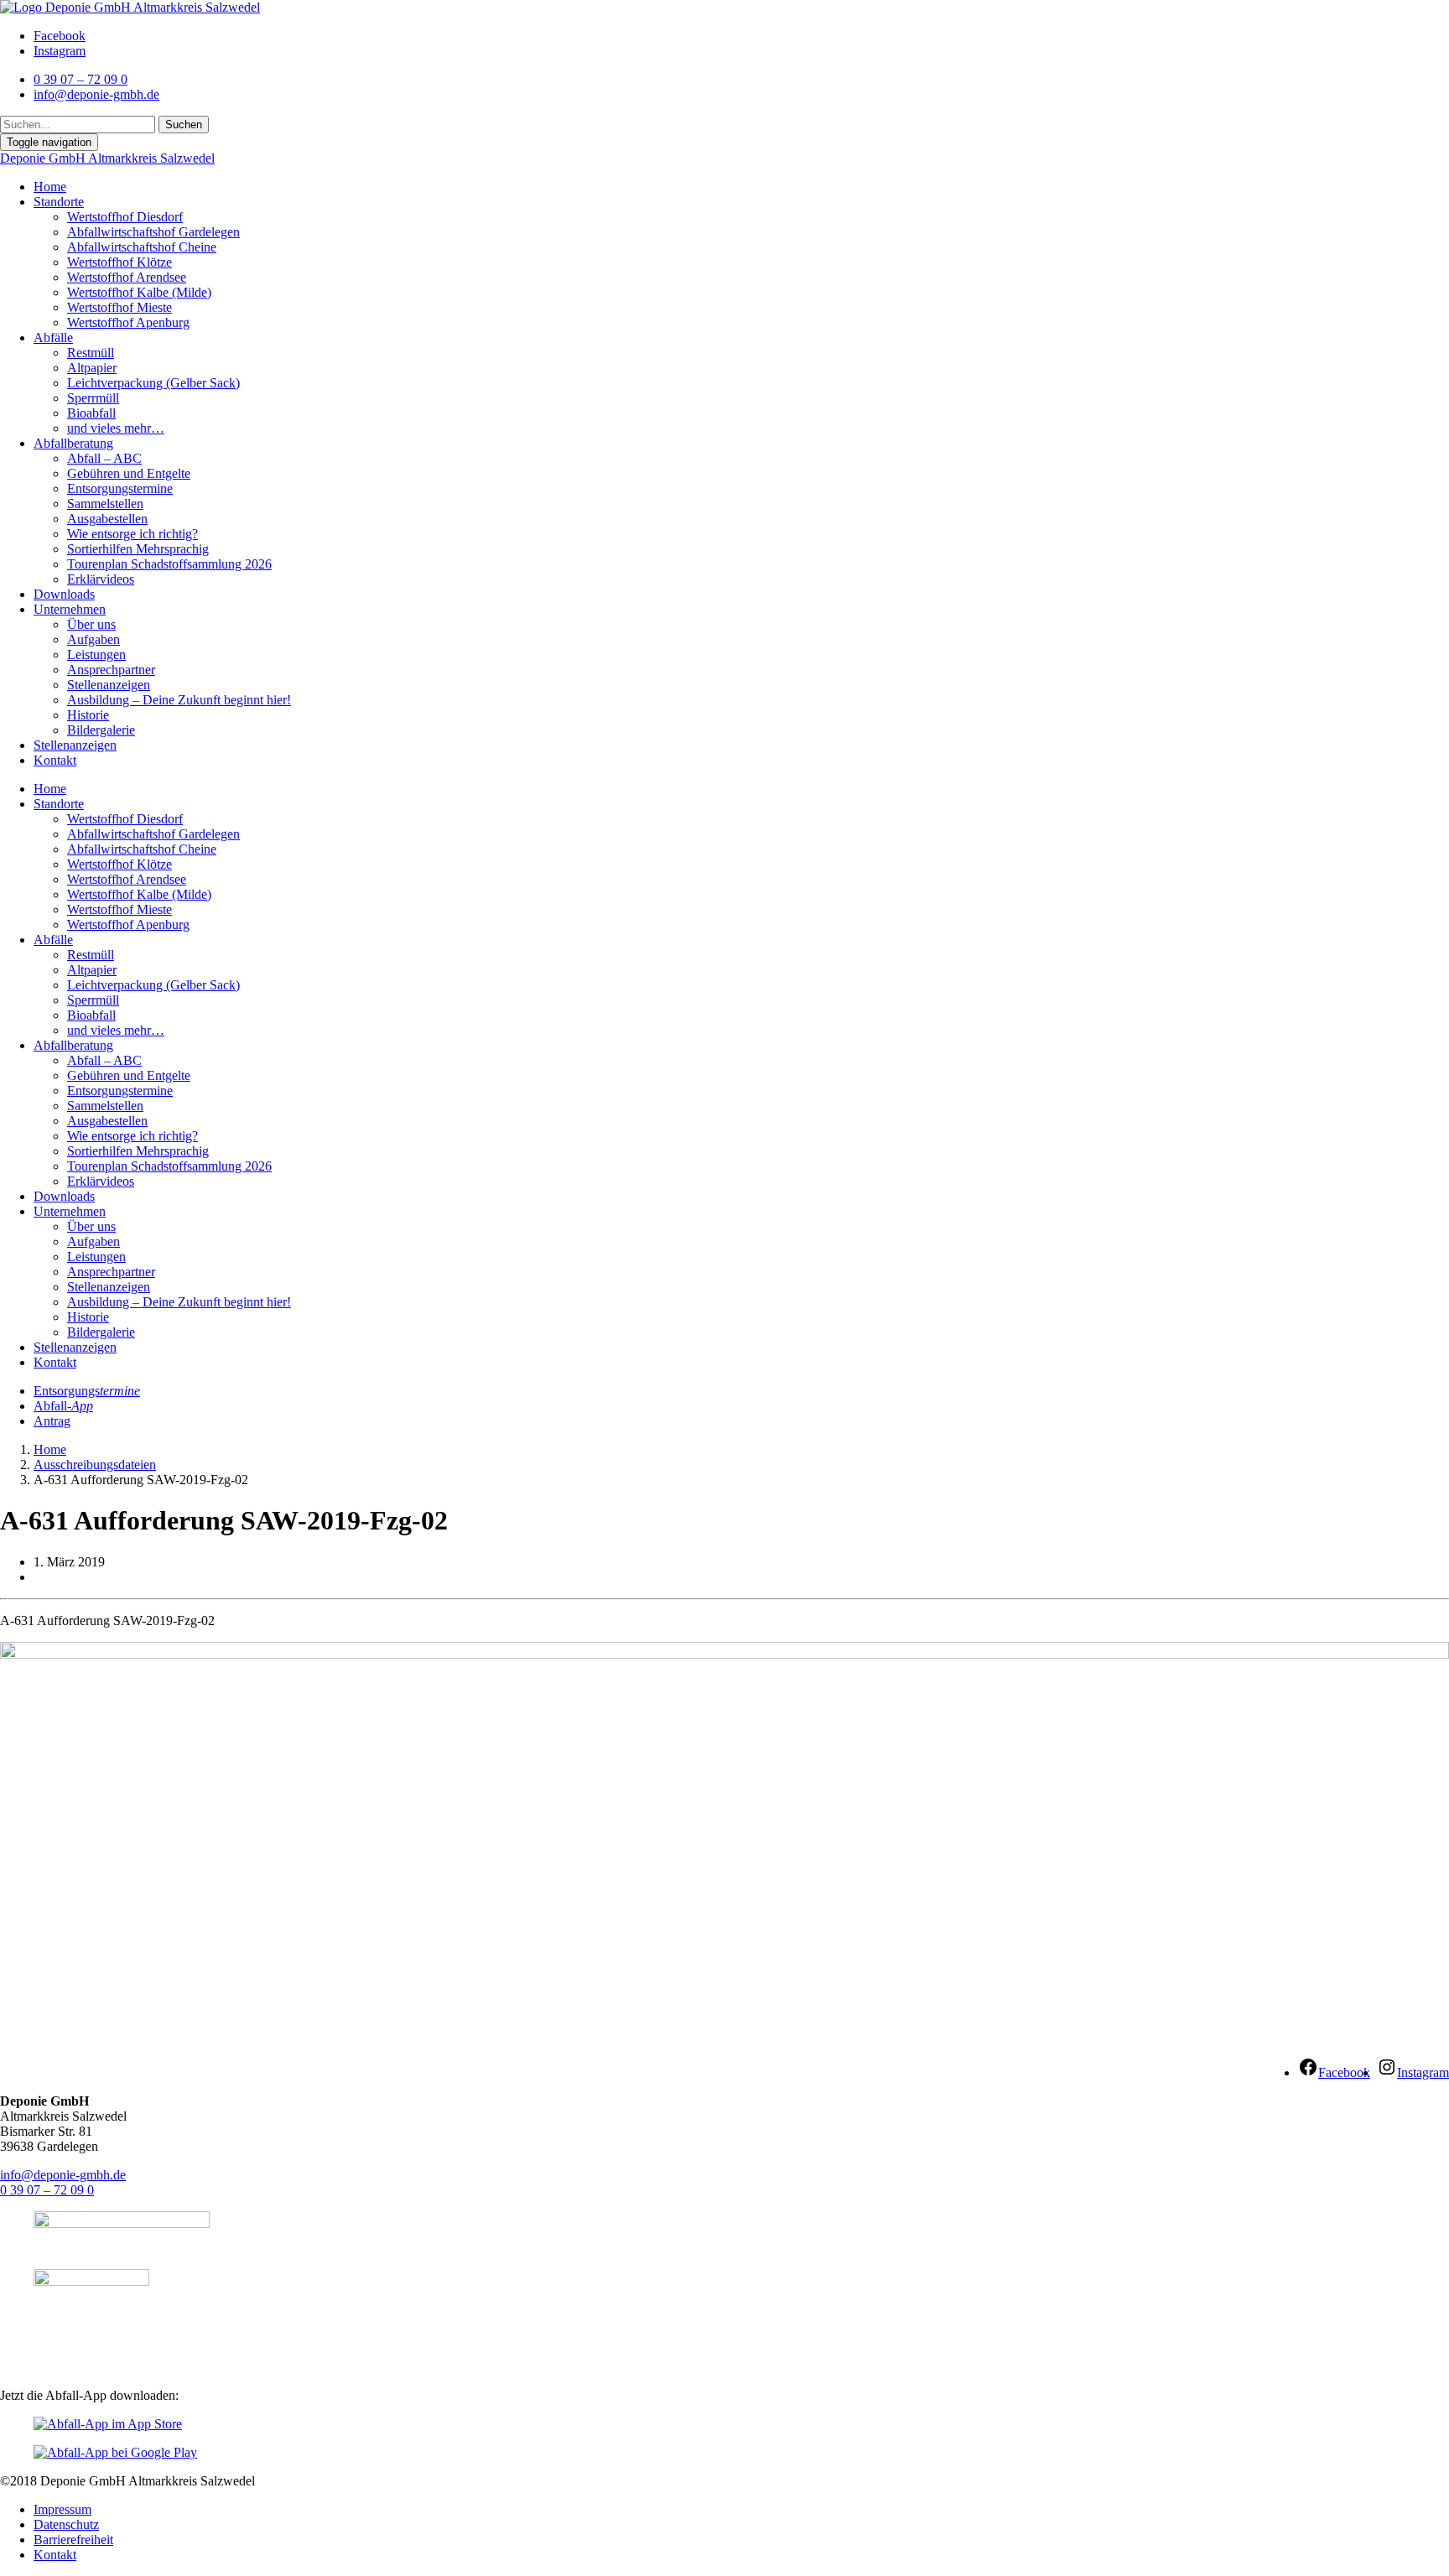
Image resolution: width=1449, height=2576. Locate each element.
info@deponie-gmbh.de (63, 2175)
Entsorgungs (87, 1391)
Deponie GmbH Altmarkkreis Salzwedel (107, 158)
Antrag (52, 1421)
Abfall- (63, 1406)
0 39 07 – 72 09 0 (47, 2190)
